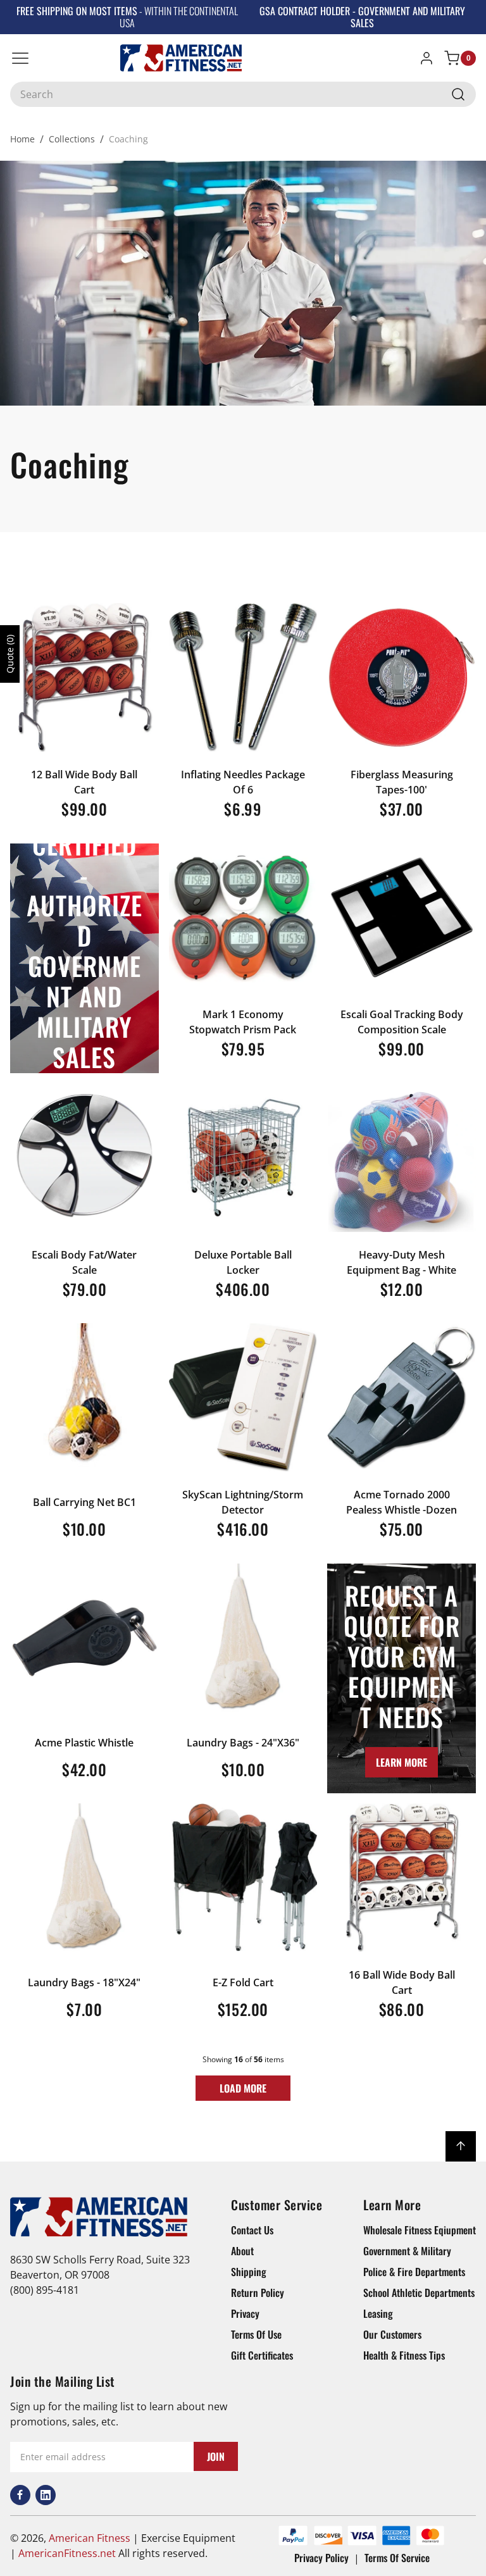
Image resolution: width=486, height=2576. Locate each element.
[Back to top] (461, 2146)
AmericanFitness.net (67, 2553)
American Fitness (90, 2538)
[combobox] (243, 94)
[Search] (458, 94)
